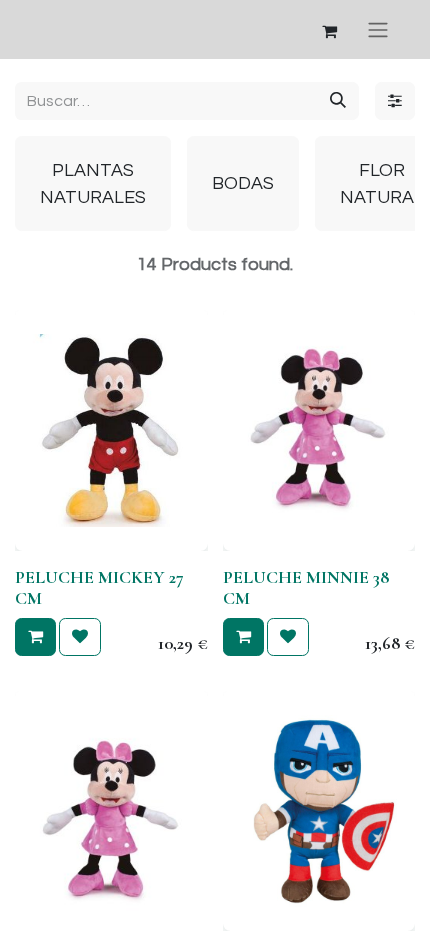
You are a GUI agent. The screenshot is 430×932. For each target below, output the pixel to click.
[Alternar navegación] (378, 29)
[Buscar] (338, 101)
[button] (35, 637)
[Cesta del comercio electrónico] (329, 30)
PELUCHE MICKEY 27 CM (99, 588)
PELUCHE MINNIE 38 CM (306, 588)
